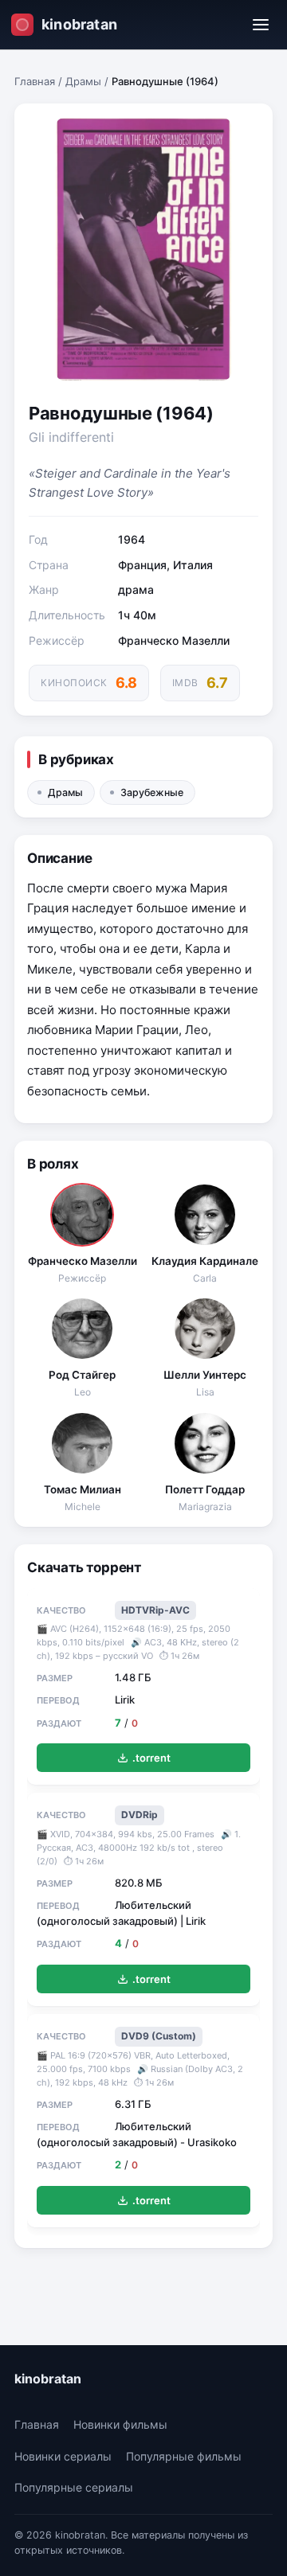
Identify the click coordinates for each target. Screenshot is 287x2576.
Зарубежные (152, 792)
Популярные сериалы (74, 2487)
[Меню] (261, 25)
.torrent (151, 1758)
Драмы (83, 81)
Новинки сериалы (63, 2456)
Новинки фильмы (120, 2424)
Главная (35, 81)
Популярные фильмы (184, 2456)
